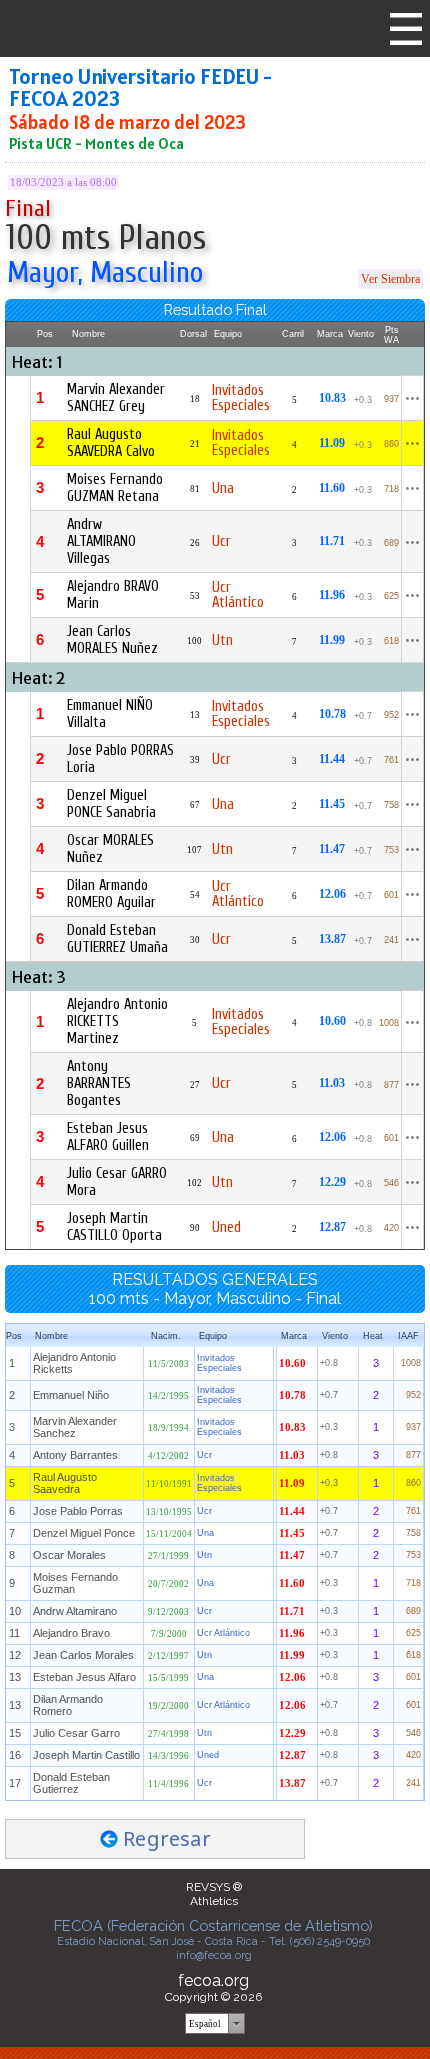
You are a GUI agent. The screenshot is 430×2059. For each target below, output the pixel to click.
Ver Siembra (390, 279)
